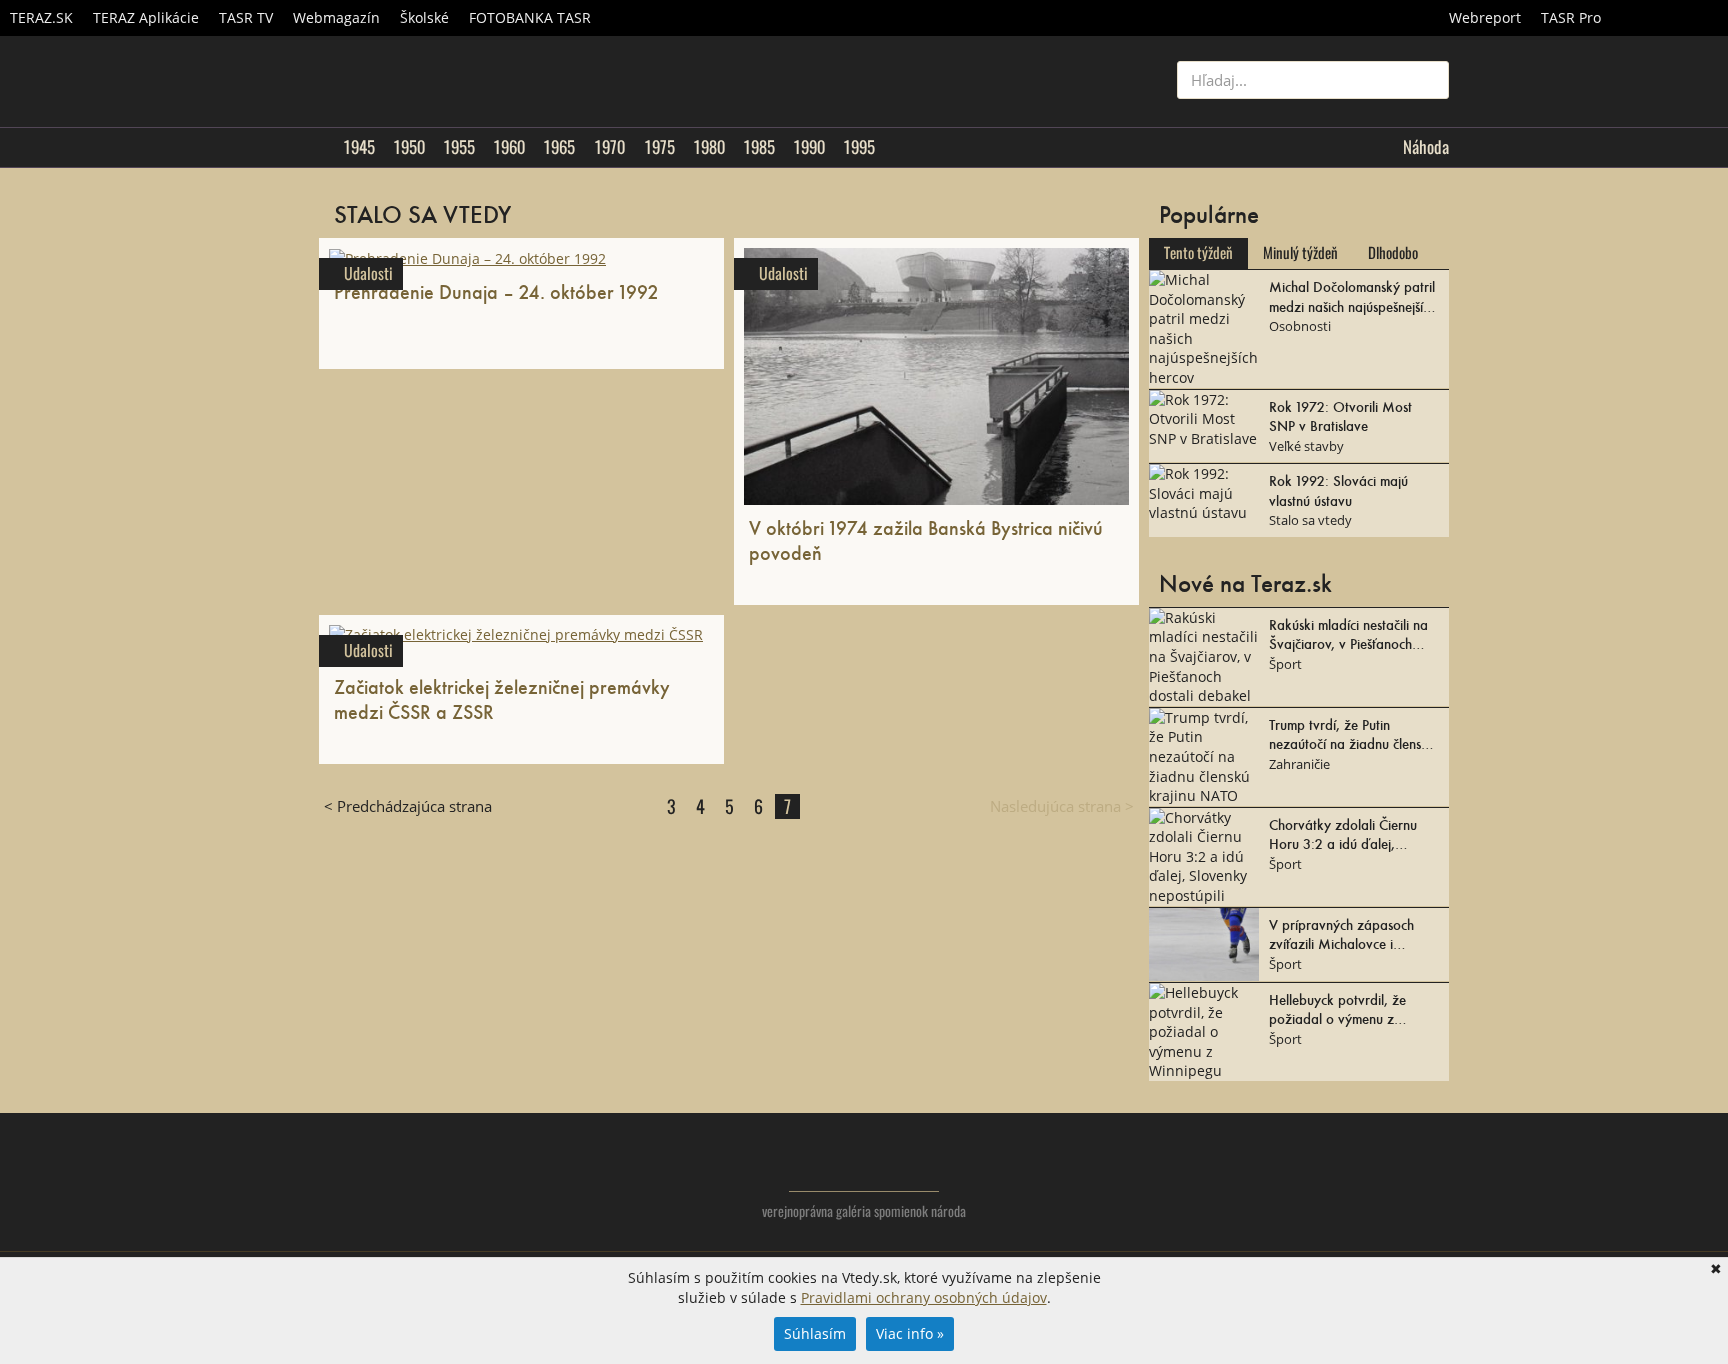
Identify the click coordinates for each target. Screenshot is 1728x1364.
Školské (424, 17)
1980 (709, 147)
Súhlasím (815, 1333)
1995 (859, 147)
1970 (609, 147)
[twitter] (1353, 1178)
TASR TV (246, 17)
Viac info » (910, 1333)
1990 (809, 147)
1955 (459, 147)
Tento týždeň (1198, 253)
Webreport (1485, 17)
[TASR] (1669, 18)
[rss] (1433, 1178)
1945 (359, 147)
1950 (409, 147)
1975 (659, 147)
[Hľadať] (1426, 80)
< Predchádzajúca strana (408, 806)
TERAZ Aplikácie (146, 17)
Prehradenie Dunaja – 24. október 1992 (496, 291)
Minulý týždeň (1300, 253)
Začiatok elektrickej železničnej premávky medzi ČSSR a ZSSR (502, 698)
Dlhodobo (1393, 253)
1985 (759, 147)
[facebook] (1393, 1178)
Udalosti (368, 273)
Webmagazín (336, 17)
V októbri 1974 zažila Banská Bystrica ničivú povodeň (926, 539)
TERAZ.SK (41, 17)
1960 (509, 147)
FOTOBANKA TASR (530, 17)
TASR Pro (1571, 17)
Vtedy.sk (864, 1162)
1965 (559, 147)
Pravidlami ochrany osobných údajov (924, 1297)
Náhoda (1426, 147)
